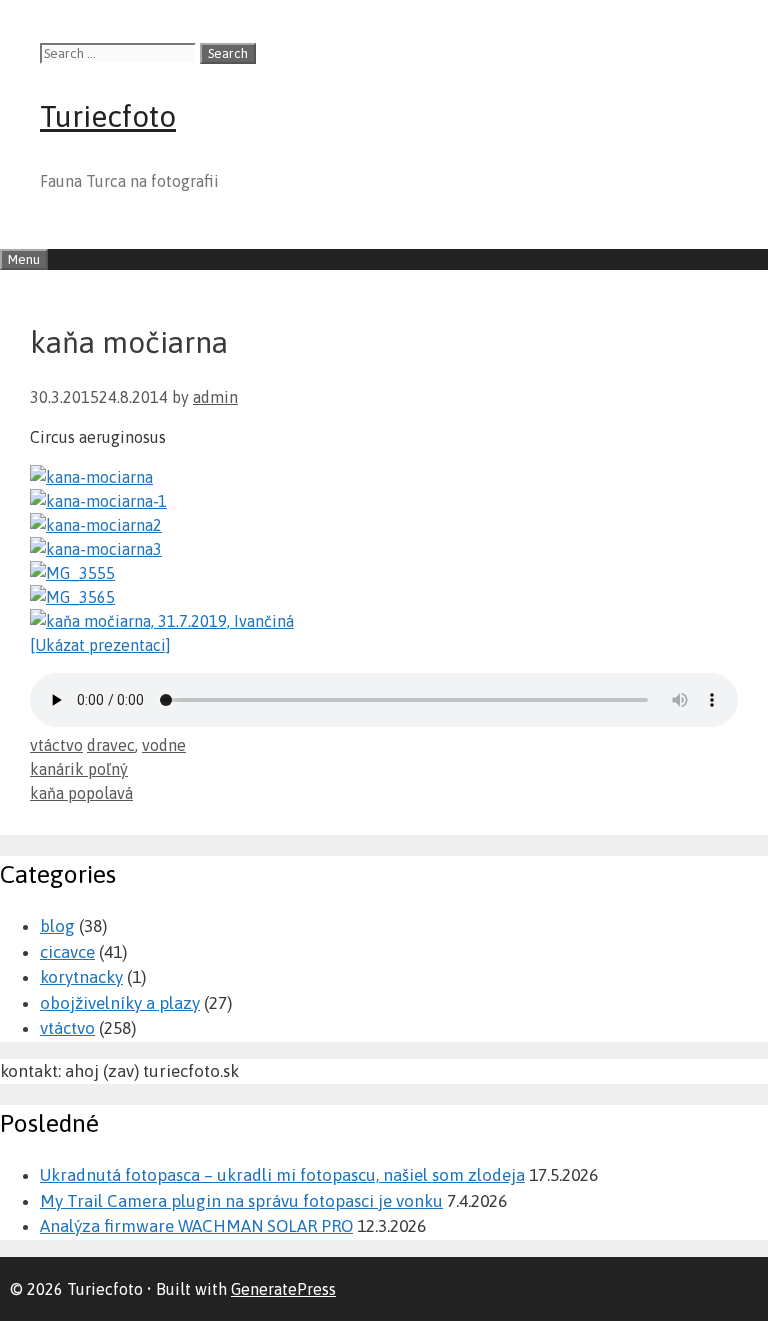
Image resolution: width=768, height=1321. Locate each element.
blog (57, 926)
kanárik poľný (79, 769)
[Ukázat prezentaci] (100, 645)
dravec (111, 745)
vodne (164, 745)
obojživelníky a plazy (120, 1003)
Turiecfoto (108, 116)
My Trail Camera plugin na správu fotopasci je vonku (241, 1201)
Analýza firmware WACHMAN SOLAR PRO (196, 1226)
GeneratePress (283, 1289)
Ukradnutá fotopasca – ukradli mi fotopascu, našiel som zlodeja (282, 1175)
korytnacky (81, 977)
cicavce (67, 952)
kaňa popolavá (81, 793)
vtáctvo (56, 745)
